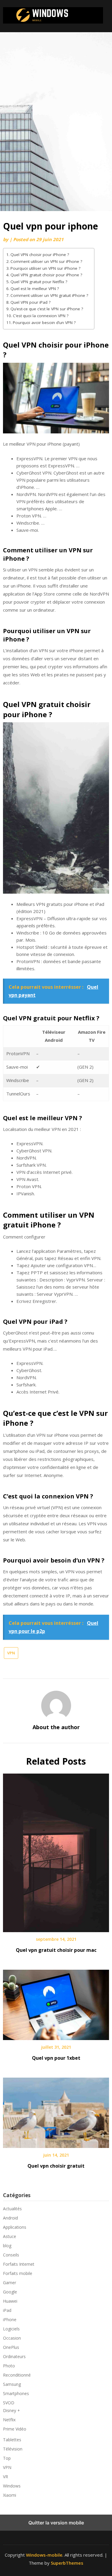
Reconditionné (17, 2375)
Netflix (9, 2420)
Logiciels (11, 2329)
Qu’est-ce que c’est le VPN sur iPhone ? (47, 309)
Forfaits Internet (19, 2264)
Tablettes (12, 2440)
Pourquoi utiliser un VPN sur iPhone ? (45, 268)
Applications (15, 2227)
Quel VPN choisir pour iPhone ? (40, 255)
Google (10, 2292)
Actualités (12, 2209)
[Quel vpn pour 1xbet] (56, 2003)
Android (10, 2218)
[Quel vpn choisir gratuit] (56, 2111)
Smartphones (16, 2393)
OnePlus (11, 2347)
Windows (12, 2486)
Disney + (11, 2410)
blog (7, 2246)
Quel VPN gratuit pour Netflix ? (39, 282)
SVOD (9, 2403)
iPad (7, 2310)
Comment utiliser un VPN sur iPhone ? (46, 261)
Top (7, 2458)
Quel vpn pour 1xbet (56, 2058)
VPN (11, 1653)
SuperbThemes (67, 2563)
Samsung (12, 2384)
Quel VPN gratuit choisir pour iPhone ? (46, 275)
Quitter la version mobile (56, 2523)
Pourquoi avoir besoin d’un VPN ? (44, 323)
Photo (9, 2366)
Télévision (13, 2449)
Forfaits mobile (18, 2273)
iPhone (10, 2320)
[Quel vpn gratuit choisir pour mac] (56, 1851)
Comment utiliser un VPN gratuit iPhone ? (49, 295)
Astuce (10, 2236)
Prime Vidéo (15, 2429)
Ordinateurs (14, 2356)
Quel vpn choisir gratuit (56, 2166)
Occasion (12, 2338)
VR (6, 2477)
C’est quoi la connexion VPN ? (41, 316)
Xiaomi (10, 2495)
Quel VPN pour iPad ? (30, 302)
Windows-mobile (44, 2555)
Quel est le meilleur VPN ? (35, 289)
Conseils (11, 2255)
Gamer (10, 2283)
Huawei (10, 2301)
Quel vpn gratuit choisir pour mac (56, 1950)
